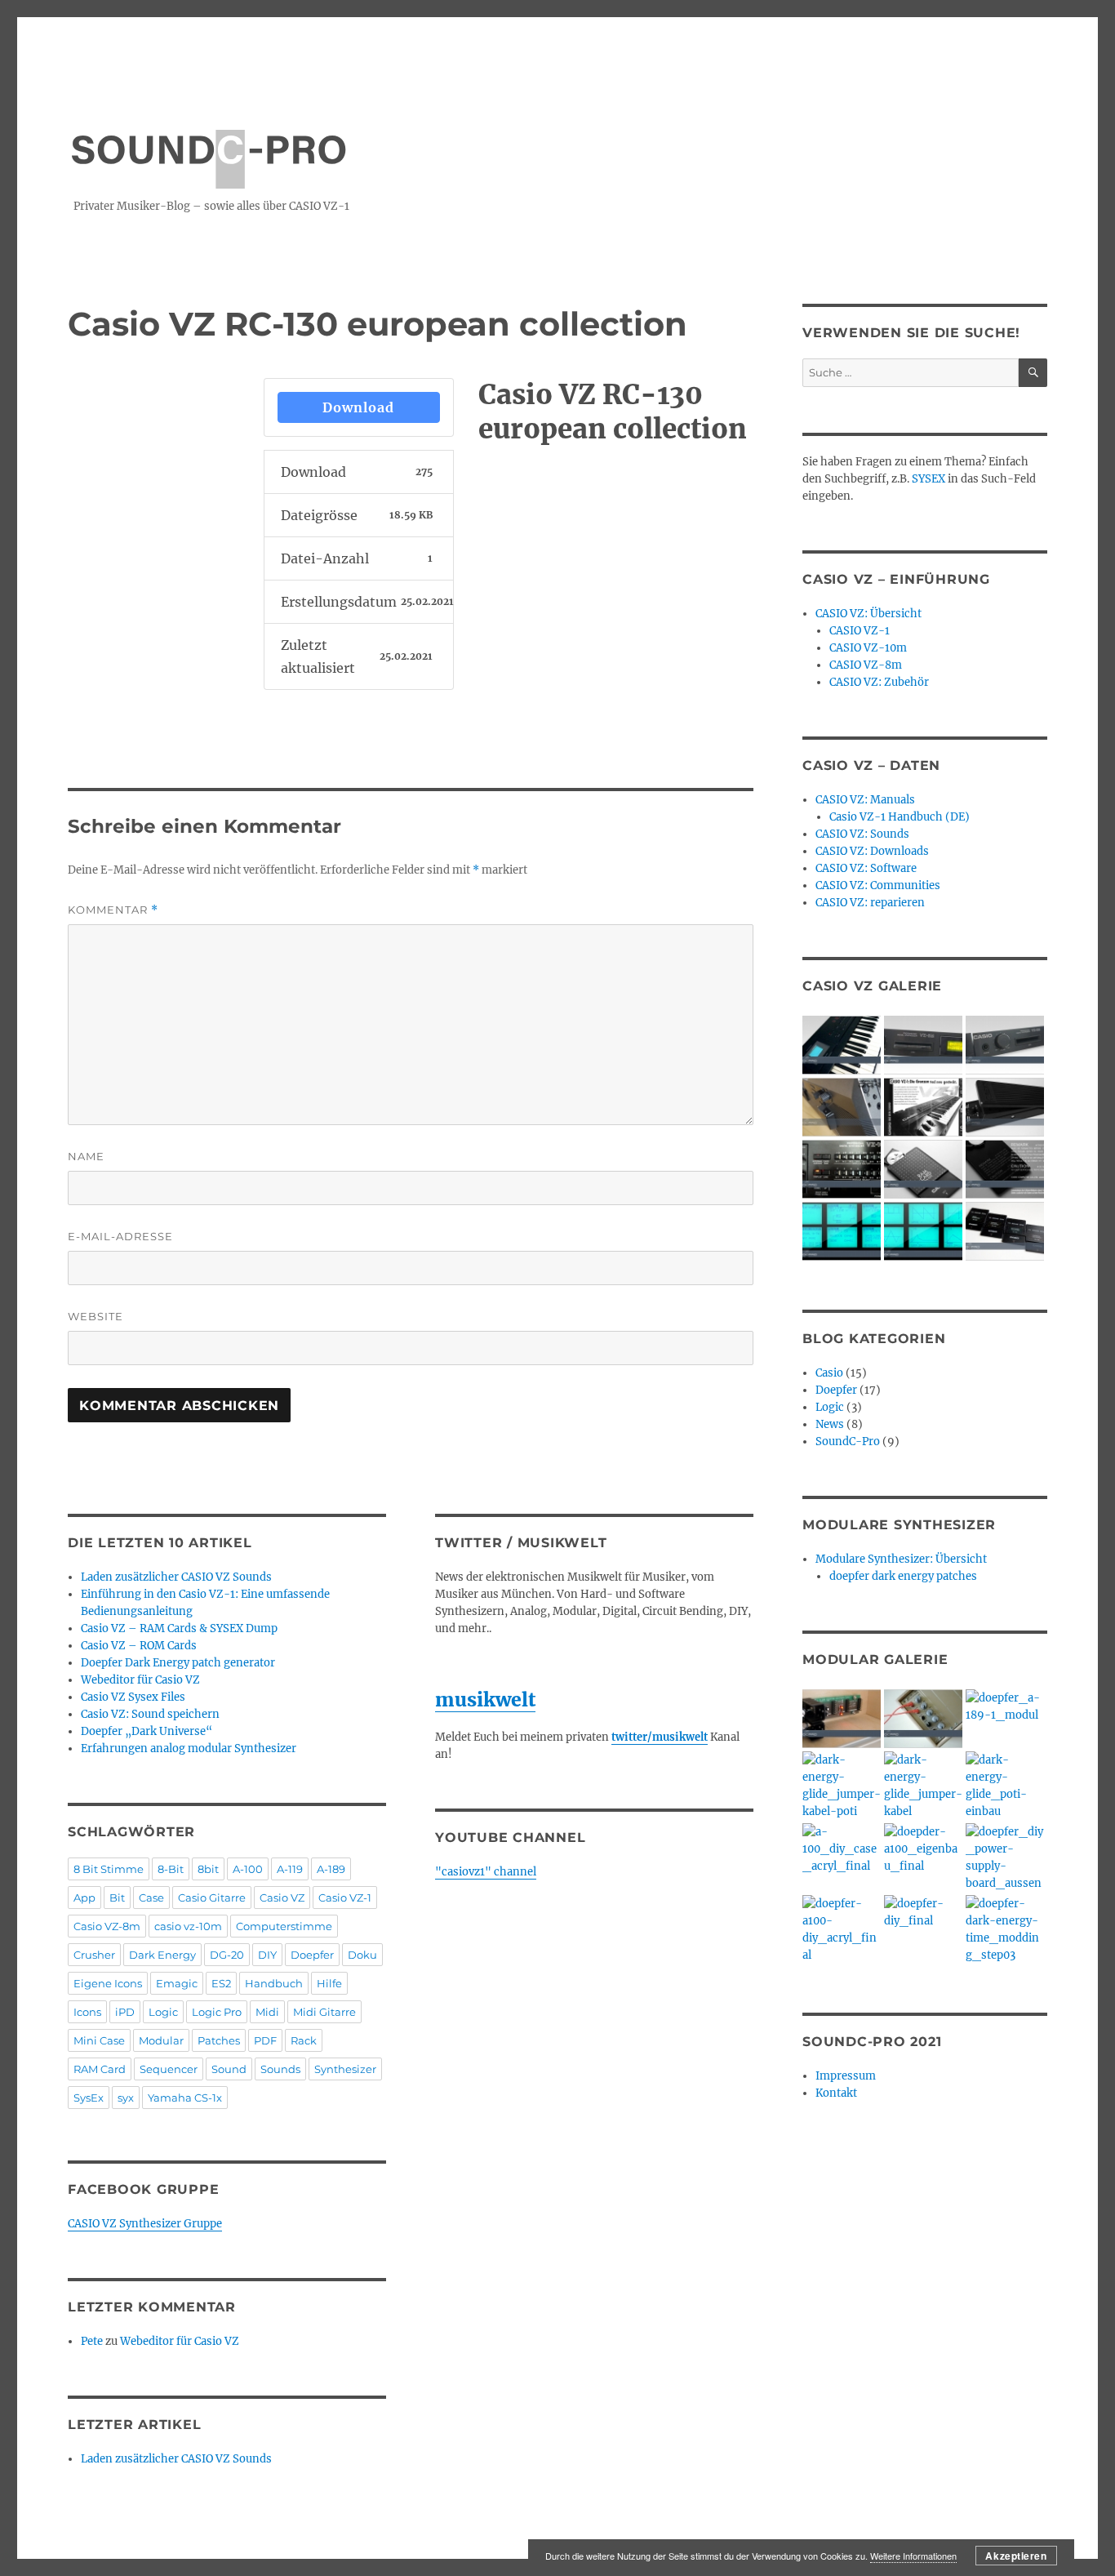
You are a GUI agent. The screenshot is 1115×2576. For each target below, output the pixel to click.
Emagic (177, 1983)
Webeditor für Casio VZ (140, 1680)
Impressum (846, 2076)
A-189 (331, 1869)
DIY (267, 1955)
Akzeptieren (1016, 2556)
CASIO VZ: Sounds (862, 834)
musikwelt (485, 1700)
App (84, 1898)
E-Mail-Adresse (120, 1236)
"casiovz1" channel (486, 1872)
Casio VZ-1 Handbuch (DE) (900, 817)
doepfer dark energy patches (903, 1576)
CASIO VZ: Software (866, 868)
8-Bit (171, 1869)
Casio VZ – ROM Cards (139, 1646)
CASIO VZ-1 (860, 631)
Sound (229, 2069)
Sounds (280, 2069)
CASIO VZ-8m (866, 665)
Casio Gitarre (212, 1898)
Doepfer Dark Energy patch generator (178, 1663)
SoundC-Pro (848, 1441)
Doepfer (312, 1955)
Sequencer (169, 2069)
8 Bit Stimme (109, 1869)
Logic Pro (217, 2012)
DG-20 (227, 1955)
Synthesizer (345, 2069)
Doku (362, 1955)
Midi (267, 2012)
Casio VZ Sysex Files (133, 1697)
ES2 (221, 1983)
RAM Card (100, 2069)
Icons (87, 2012)
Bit (117, 1898)
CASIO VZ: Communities (878, 885)
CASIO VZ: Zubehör (879, 682)
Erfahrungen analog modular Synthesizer (189, 1748)
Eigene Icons (108, 1983)
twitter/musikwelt (660, 1737)
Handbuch (274, 1983)
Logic (163, 2012)
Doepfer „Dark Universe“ (147, 1731)
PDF (265, 2040)
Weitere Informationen (913, 2556)
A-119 (290, 1869)
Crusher (94, 1955)
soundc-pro (209, 141)
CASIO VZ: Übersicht (868, 614)
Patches (219, 2040)
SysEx (89, 2098)
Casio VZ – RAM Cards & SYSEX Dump (179, 1628)
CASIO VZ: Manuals (865, 800)
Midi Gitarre (324, 2012)
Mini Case (99, 2040)
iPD (125, 2012)
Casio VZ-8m (107, 1926)
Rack (304, 2040)
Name (86, 1156)
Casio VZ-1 (345, 1898)
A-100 (248, 1869)
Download (358, 407)
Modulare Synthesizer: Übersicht (901, 1559)
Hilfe (329, 1983)
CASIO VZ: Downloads (872, 851)
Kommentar (113, 910)
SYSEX (928, 479)
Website (96, 1316)
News (830, 1424)
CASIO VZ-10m (868, 648)
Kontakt (836, 2093)
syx (126, 2098)
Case (151, 1898)
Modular (161, 2040)
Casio (829, 1373)
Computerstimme (284, 1926)
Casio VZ (282, 1898)
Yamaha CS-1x (185, 2098)
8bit (208, 1869)
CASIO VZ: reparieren (870, 903)
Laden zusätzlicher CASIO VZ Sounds (176, 1577)
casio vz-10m (188, 1926)
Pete (92, 2341)
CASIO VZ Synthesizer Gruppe (145, 2224)
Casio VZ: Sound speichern (150, 1714)
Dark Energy (162, 1955)
